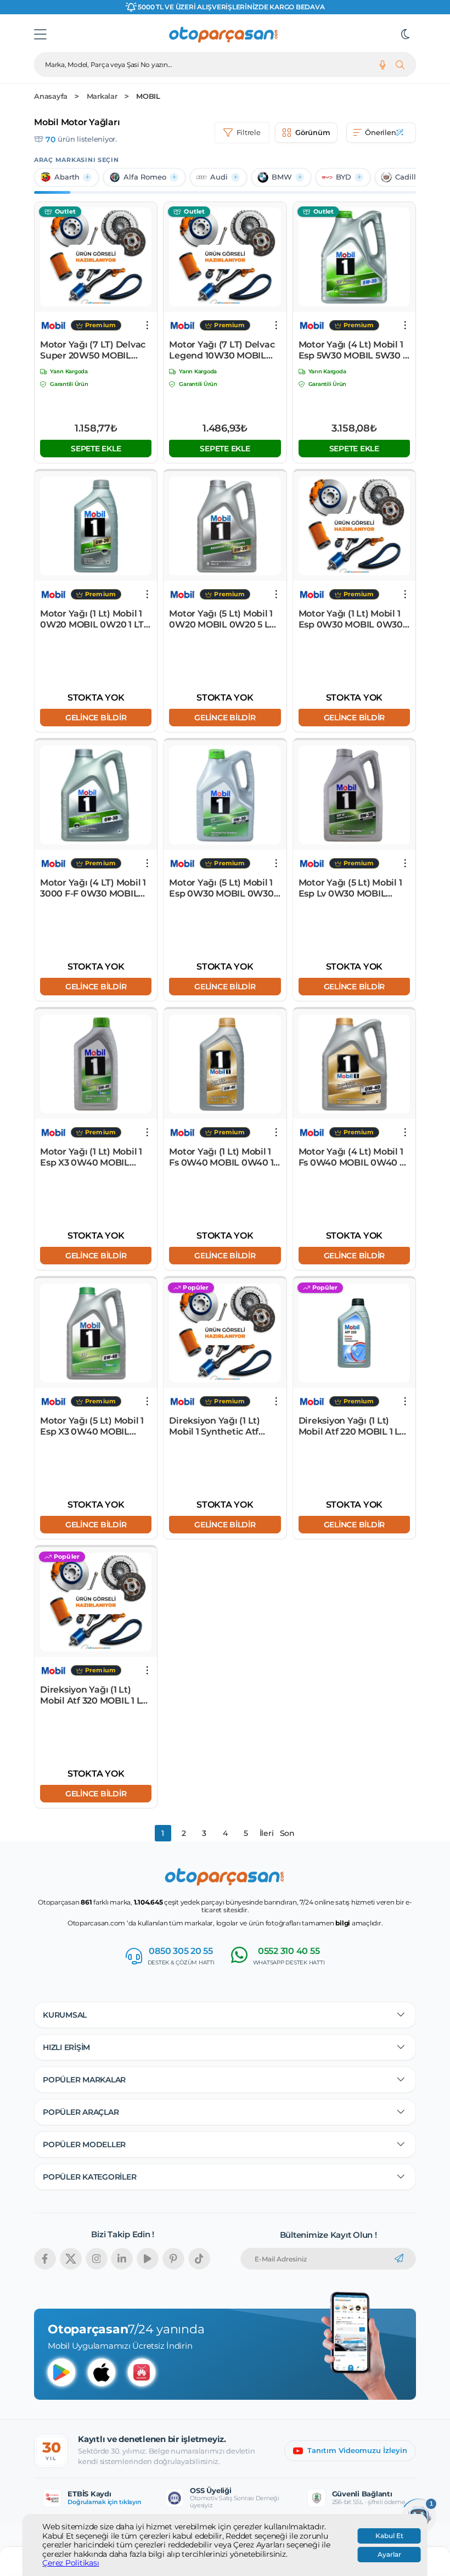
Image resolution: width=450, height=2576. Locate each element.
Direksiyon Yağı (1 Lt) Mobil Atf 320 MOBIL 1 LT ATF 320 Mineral (93, 1695)
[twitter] (71, 2259)
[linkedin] (122, 2259)
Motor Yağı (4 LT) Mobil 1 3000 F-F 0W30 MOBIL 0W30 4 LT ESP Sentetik (93, 888)
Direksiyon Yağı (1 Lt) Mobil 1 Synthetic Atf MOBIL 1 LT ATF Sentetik (221, 1426)
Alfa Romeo (145, 177)
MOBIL (148, 96)
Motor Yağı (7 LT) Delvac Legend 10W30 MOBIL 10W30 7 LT (222, 350)
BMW (282, 177)
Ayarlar (389, 2555)
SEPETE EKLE (96, 449)
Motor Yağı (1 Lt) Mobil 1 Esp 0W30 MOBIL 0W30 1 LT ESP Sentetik (353, 619)
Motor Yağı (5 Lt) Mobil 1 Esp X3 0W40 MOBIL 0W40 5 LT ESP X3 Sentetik (92, 1426)
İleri (267, 1833)
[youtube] (148, 2259)
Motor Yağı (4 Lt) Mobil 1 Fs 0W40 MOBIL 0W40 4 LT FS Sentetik (352, 1157)
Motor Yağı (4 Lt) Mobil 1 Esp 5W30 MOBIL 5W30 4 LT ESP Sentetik (354, 350)
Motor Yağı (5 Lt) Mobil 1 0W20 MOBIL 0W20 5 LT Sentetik (222, 619)
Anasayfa (51, 96)
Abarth (67, 177)
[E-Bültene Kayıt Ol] (399, 2259)
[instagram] (97, 2259)
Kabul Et (389, 2536)
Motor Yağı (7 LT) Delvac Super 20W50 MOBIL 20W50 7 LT (93, 350)
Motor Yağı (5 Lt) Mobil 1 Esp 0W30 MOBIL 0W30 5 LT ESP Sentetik (225, 888)
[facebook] (45, 2259)
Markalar (102, 96)
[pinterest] (173, 2259)
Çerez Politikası (71, 2563)
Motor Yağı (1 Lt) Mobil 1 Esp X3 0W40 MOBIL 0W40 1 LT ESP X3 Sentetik (91, 1157)
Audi (219, 177)
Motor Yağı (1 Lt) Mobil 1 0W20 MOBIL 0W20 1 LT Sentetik (92, 619)
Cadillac (410, 177)
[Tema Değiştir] (406, 35)
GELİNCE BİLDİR (96, 718)
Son (287, 1833)
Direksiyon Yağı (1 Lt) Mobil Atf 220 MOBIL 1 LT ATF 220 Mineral (352, 1426)
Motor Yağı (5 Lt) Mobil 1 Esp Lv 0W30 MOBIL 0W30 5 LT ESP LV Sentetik (350, 888)
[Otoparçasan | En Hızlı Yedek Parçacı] (224, 35)
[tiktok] (199, 2259)
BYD (344, 177)
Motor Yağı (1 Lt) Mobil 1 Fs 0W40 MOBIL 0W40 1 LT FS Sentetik (221, 1157)
